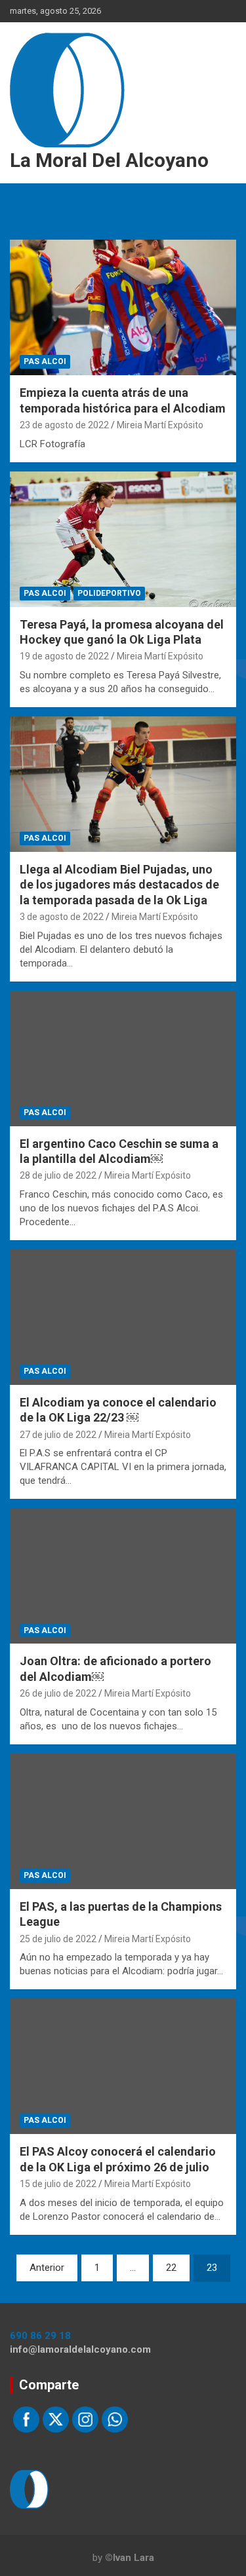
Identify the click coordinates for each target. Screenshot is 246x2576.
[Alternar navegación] (26, 198)
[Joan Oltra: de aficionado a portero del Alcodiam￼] (123, 1576)
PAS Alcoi (45, 361)
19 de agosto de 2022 (64, 656)
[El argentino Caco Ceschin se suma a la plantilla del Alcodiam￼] (123, 1058)
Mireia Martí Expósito (160, 425)
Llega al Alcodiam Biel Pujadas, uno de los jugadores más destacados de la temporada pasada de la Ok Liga (119, 885)
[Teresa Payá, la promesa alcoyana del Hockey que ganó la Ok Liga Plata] (123, 539)
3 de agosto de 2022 (62, 917)
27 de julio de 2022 (58, 1435)
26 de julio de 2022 (58, 1693)
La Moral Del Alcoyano (109, 160)
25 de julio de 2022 (58, 1939)
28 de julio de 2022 (58, 1175)
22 (171, 2268)
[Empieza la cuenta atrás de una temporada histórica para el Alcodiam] (123, 308)
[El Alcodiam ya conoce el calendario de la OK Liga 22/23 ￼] (123, 1317)
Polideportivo (109, 593)
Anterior (47, 2268)
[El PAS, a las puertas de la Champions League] (123, 1821)
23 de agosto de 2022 (64, 425)
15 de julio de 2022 (58, 2184)
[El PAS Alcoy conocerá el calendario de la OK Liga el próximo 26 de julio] (123, 2067)
